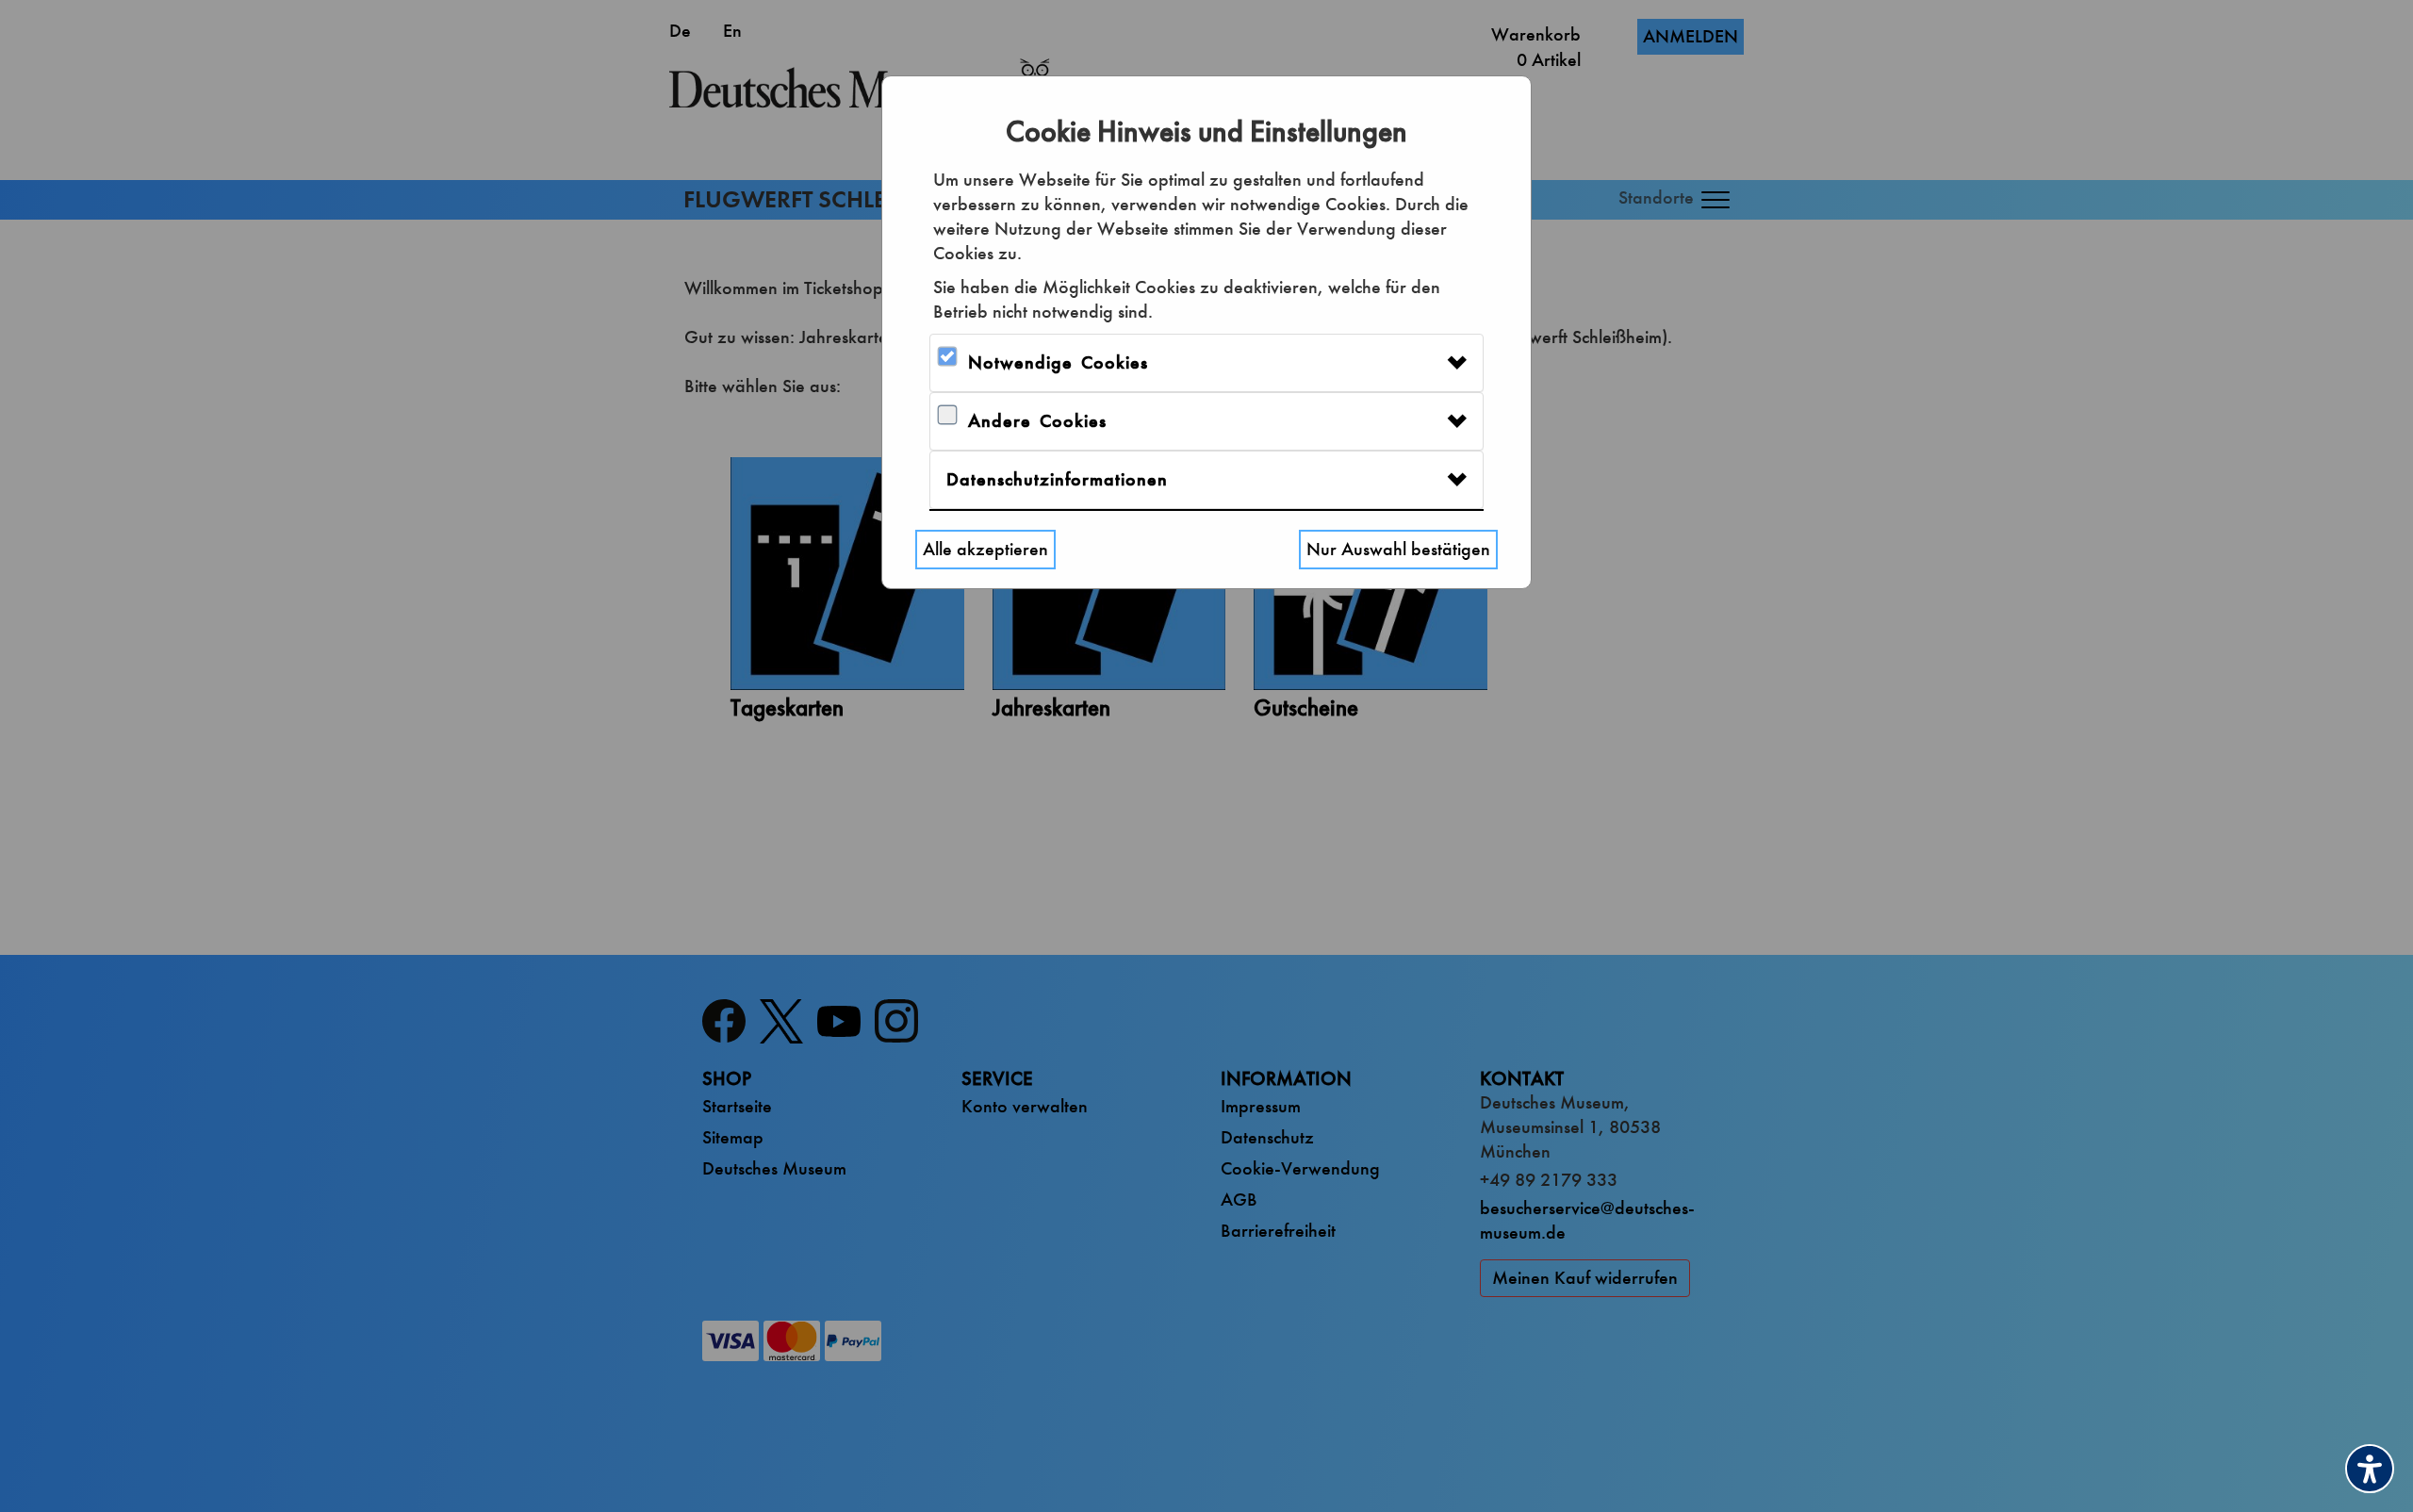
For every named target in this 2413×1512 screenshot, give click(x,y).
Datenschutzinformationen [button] (1057, 479)
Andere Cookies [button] (1037, 421)
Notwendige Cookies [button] (1058, 362)
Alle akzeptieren (985, 549)
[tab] (1206, 363)
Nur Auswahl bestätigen (1398, 549)
